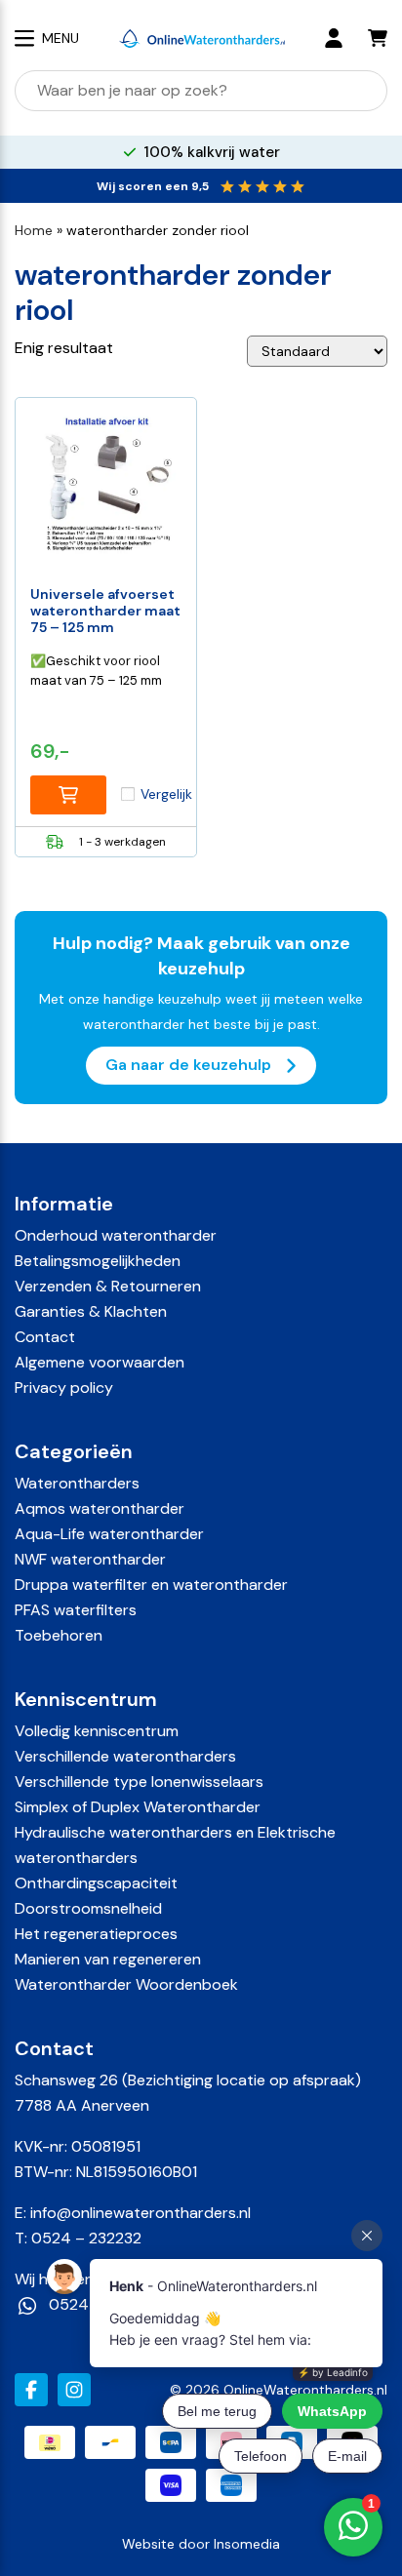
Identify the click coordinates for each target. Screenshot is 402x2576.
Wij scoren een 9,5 (153, 186)
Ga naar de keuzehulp (190, 1065)
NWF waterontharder (90, 1559)
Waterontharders (77, 1483)
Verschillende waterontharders (125, 1756)
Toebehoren (59, 1635)
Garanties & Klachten (91, 1311)
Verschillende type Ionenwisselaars (139, 1782)
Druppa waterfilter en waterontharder (151, 1585)
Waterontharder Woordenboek (126, 1984)
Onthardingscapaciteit (96, 1883)
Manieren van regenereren (108, 1959)
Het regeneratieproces (96, 1934)
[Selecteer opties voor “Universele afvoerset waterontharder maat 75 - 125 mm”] (68, 795)
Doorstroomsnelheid (88, 1908)
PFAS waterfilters (76, 1610)
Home (34, 230)
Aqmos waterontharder (100, 1508)
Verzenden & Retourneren (108, 1286)
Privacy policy (64, 1387)
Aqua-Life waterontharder (109, 1534)
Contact (45, 1337)
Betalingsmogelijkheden (98, 1261)
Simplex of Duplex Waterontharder (138, 1807)
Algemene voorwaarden (100, 1362)
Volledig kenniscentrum (97, 1731)
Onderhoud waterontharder (116, 1235)
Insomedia (247, 2544)
